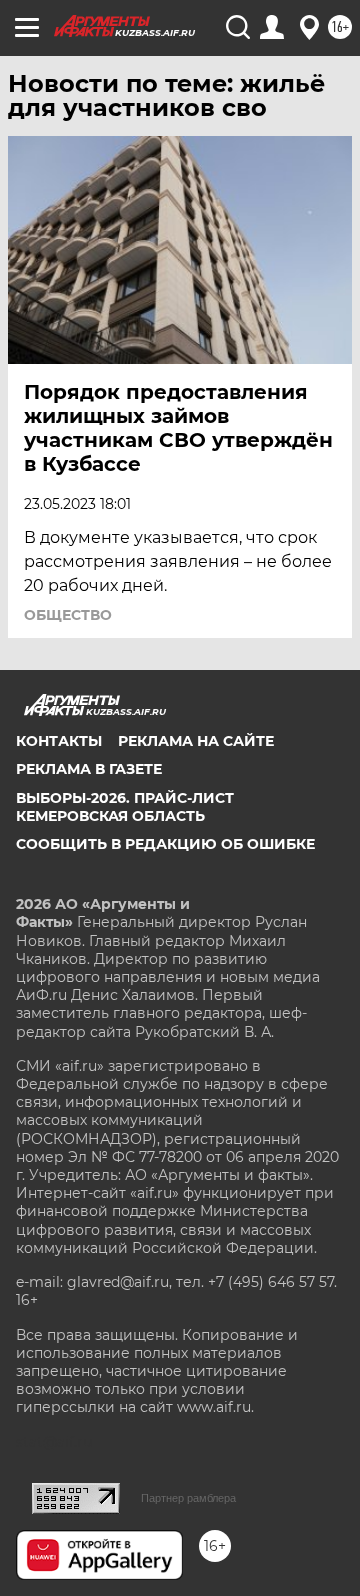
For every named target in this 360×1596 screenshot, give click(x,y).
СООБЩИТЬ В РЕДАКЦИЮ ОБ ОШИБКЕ (165, 844)
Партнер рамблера (188, 1498)
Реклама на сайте (196, 741)
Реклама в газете (89, 769)
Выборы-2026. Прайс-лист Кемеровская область (125, 807)
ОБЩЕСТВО (68, 615)
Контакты (59, 741)
